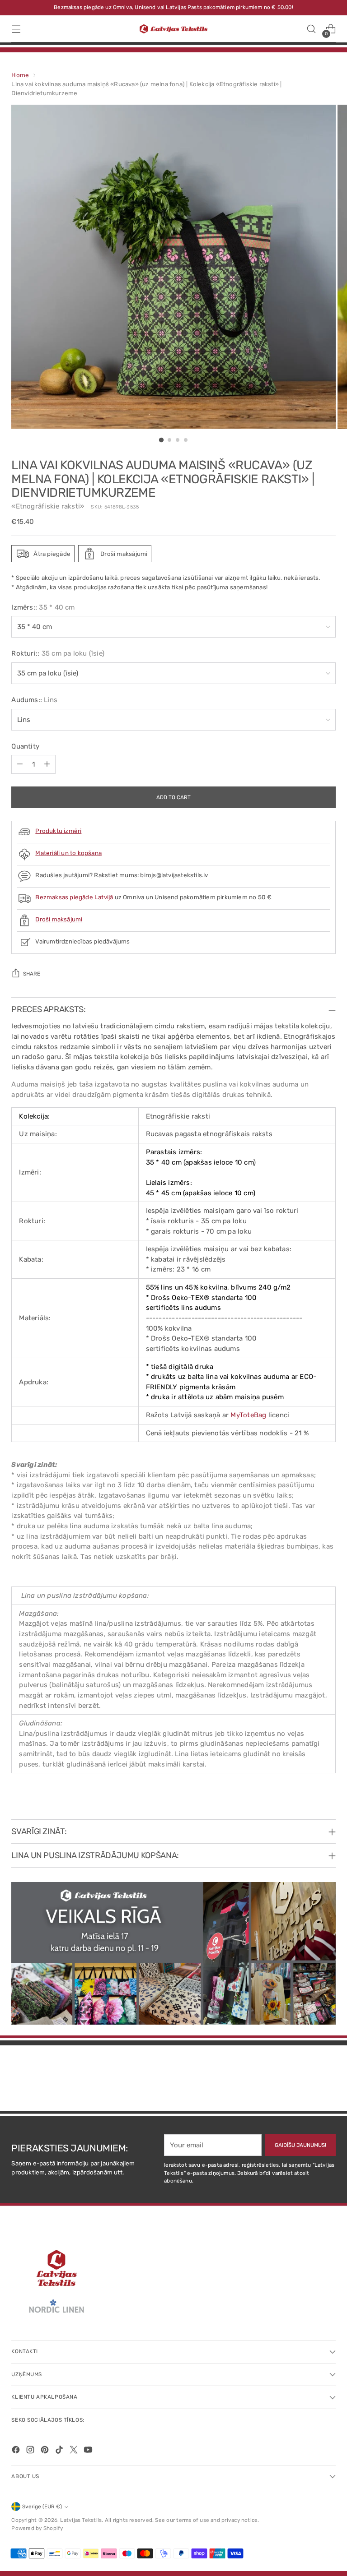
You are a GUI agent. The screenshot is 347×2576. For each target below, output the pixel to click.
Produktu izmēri (58, 831)
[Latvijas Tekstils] (173, 29)
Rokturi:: (58, 653)
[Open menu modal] (16, 29)
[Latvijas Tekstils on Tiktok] (60, 2451)
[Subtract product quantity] (20, 764)
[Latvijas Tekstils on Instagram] (31, 2451)
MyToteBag (248, 1415)
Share (32, 974)
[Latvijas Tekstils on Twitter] (75, 2451)
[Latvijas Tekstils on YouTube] (89, 2451)
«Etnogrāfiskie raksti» (48, 506)
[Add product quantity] (47, 764)
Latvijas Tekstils (81, 2520)
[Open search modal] (312, 29)
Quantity (25, 746)
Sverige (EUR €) (42, 2507)
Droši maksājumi (59, 919)
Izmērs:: (43, 607)
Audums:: (34, 700)
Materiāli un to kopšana (68, 853)
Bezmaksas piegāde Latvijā (75, 897)
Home (20, 75)
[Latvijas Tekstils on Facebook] (17, 2451)
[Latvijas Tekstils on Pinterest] (46, 2451)
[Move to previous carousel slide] (307, 2081)
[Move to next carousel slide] (328, 2080)
